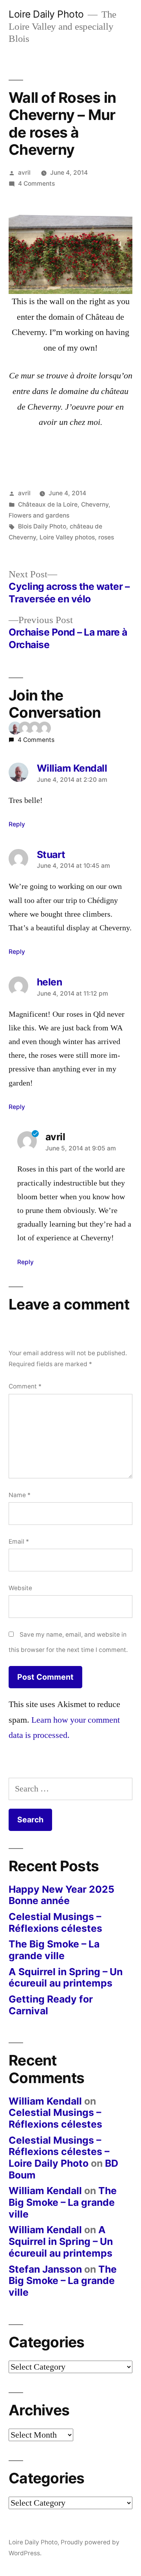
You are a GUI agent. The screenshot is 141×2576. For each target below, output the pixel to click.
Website (20, 1588)
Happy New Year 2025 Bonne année (61, 1895)
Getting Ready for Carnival (51, 2005)
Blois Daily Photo (42, 526)
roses (106, 537)
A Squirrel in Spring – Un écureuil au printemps (66, 1978)
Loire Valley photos (67, 537)
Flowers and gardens (39, 515)
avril (24, 173)
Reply (17, 824)
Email (19, 1541)
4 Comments (36, 184)
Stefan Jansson (45, 2269)
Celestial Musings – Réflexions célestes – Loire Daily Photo (59, 2152)
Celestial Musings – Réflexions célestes (55, 1922)
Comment (25, 1386)
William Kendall (45, 2101)
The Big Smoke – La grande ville (54, 1950)
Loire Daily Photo (46, 14)
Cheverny (95, 504)
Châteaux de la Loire (48, 504)
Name (20, 1495)
